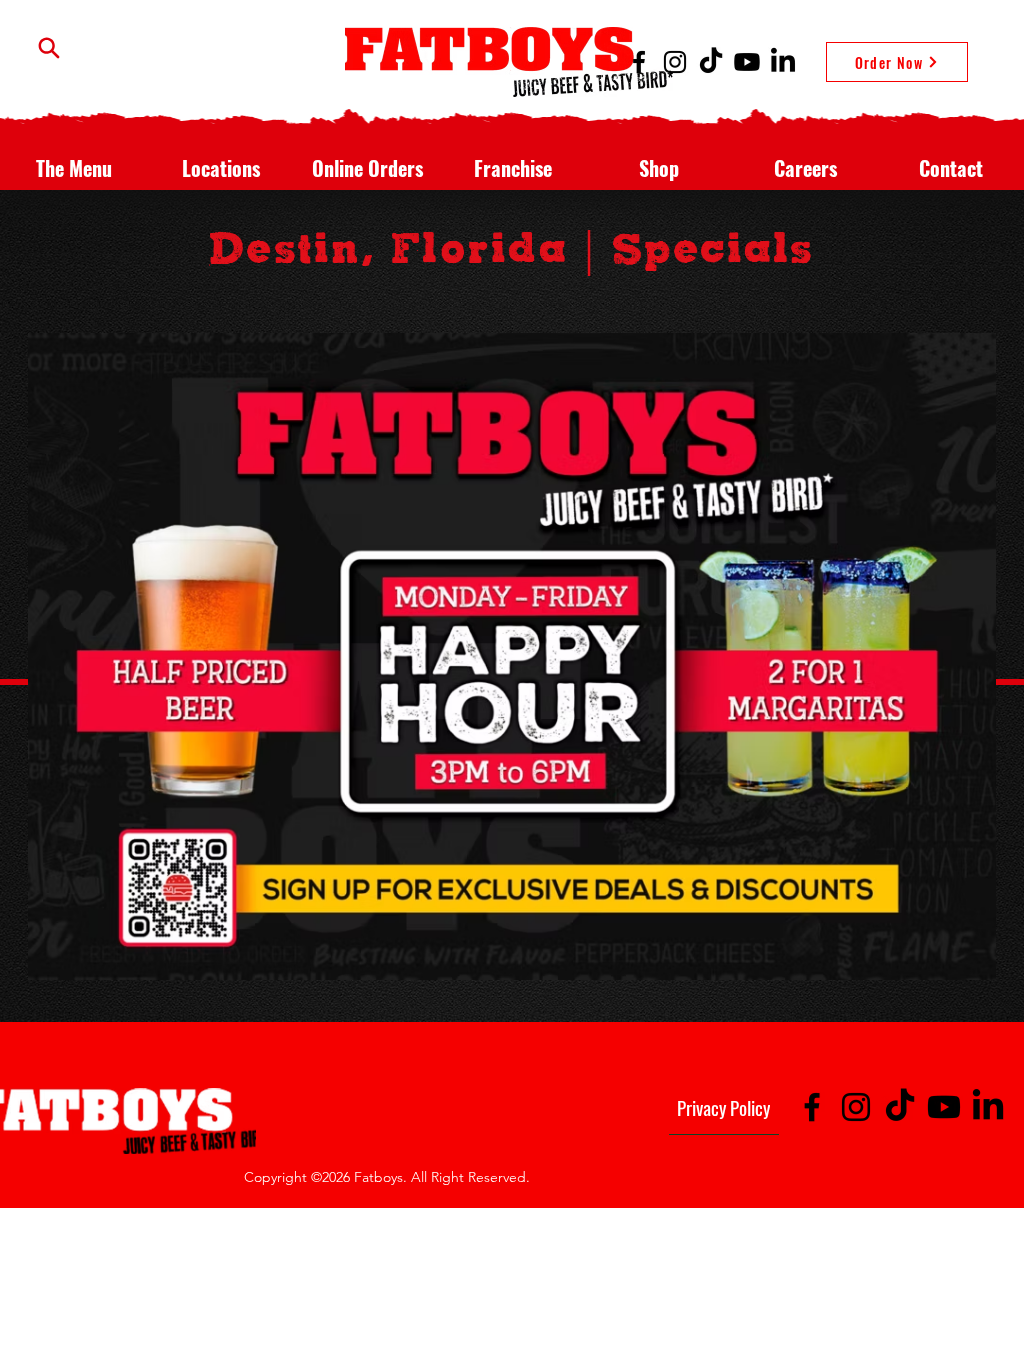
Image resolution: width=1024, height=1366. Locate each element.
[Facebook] (639, 62)
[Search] (48, 47)
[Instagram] (675, 62)
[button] (73, 159)
